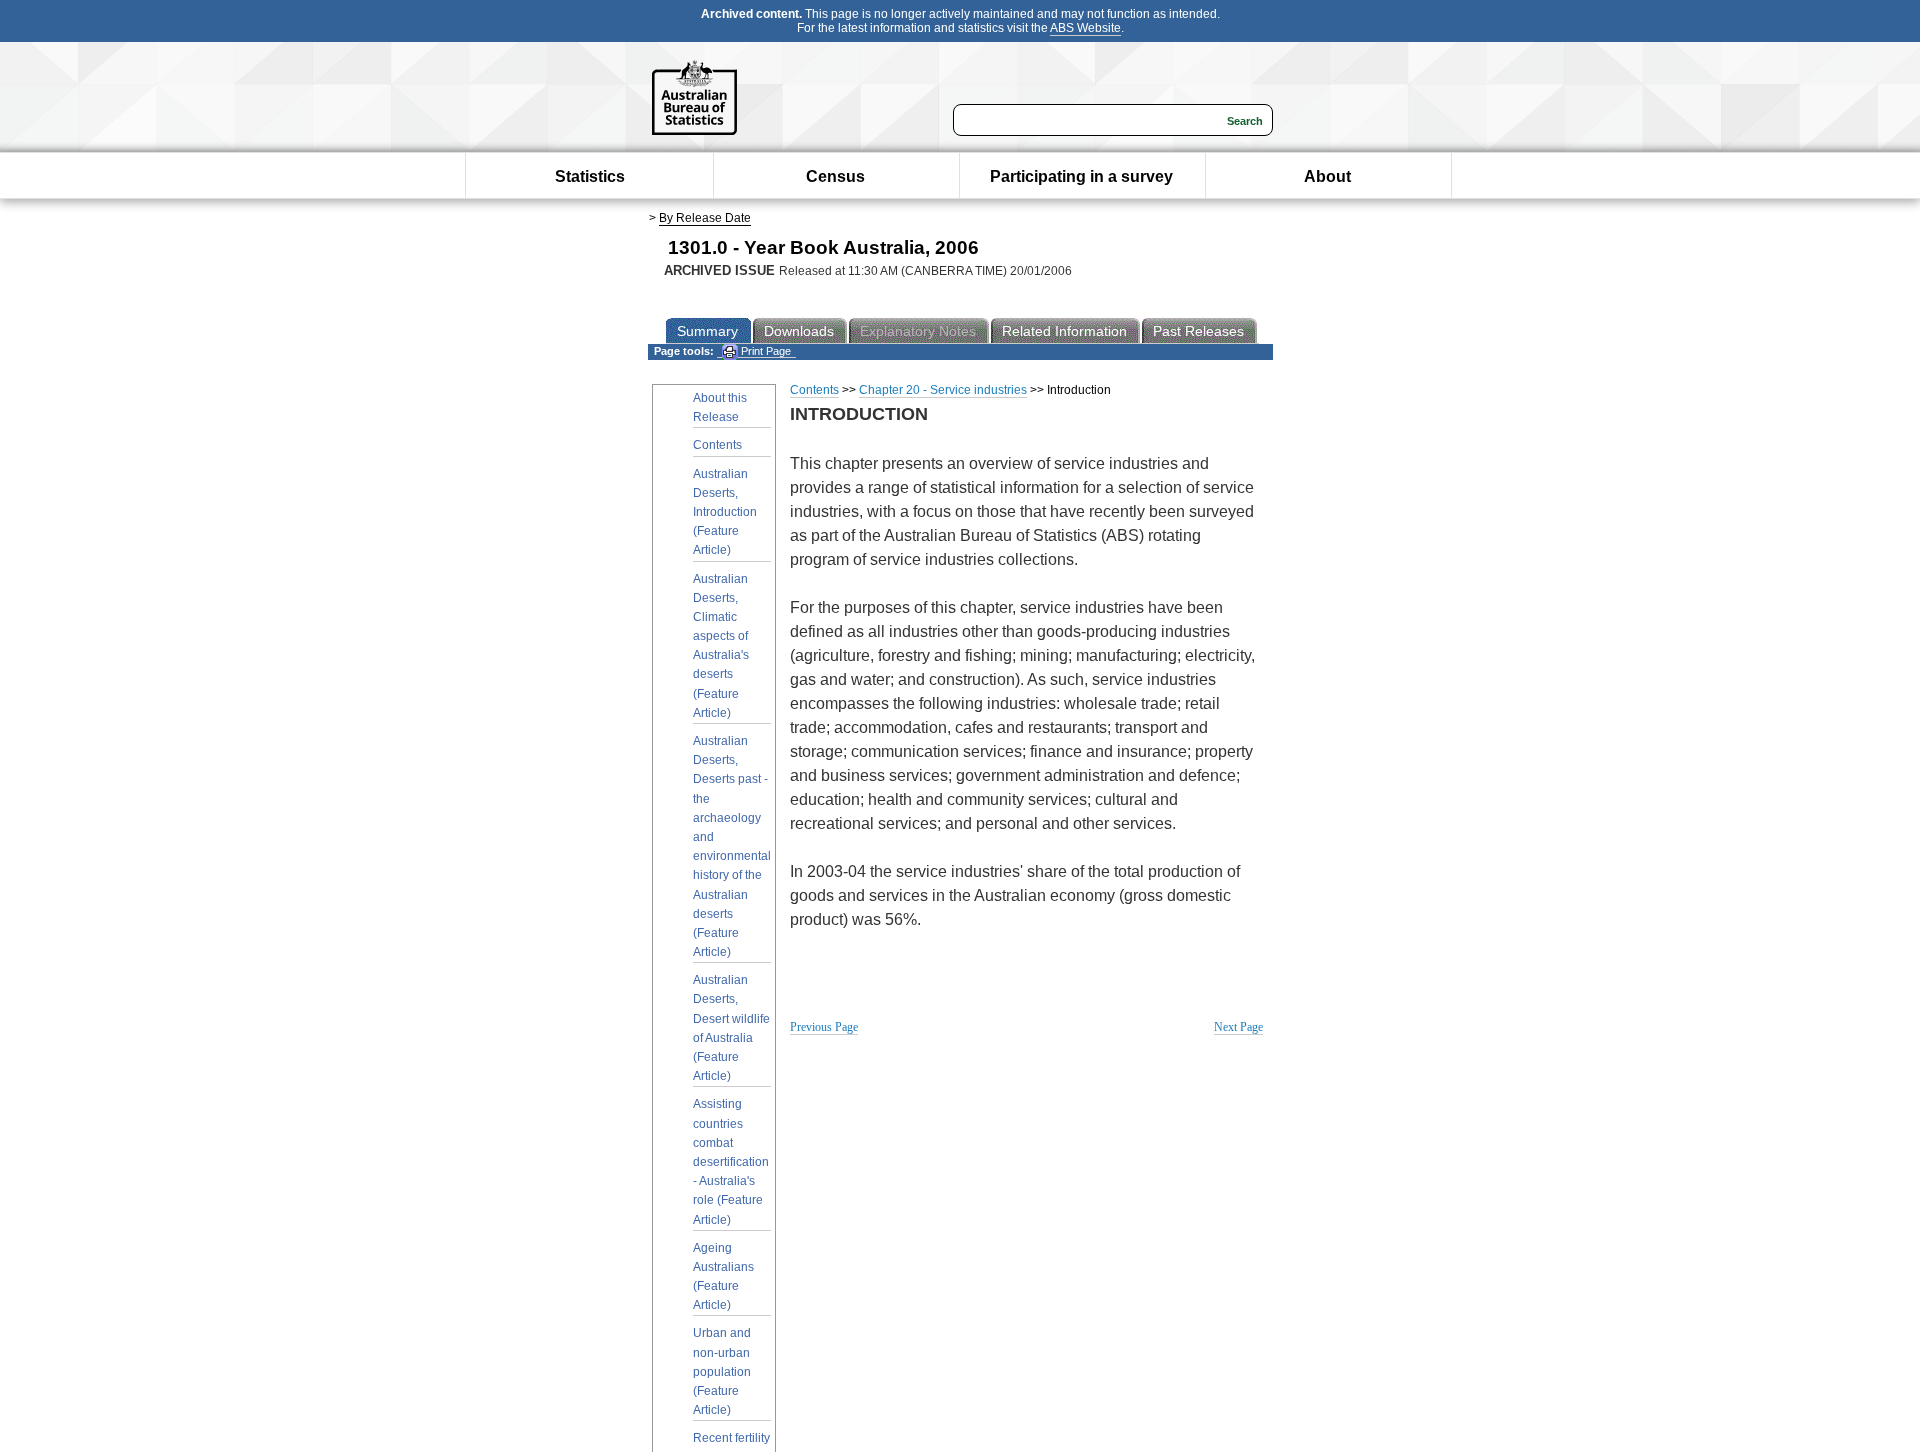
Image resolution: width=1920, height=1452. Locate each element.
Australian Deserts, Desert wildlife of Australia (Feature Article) (731, 1028)
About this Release (720, 407)
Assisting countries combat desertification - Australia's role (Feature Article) (731, 1161)
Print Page (764, 351)
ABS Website (1085, 28)
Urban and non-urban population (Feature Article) (722, 1371)
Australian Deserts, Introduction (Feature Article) (725, 512)
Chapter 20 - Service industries (943, 390)
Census (835, 176)
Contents (717, 445)
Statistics (590, 176)
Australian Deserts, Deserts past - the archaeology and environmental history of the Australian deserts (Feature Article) (732, 846)
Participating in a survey (1081, 176)
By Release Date (705, 218)
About (1327, 176)
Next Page (1238, 1027)
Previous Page (824, 1027)
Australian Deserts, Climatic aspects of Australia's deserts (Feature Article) (721, 646)
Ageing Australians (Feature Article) (723, 1277)
